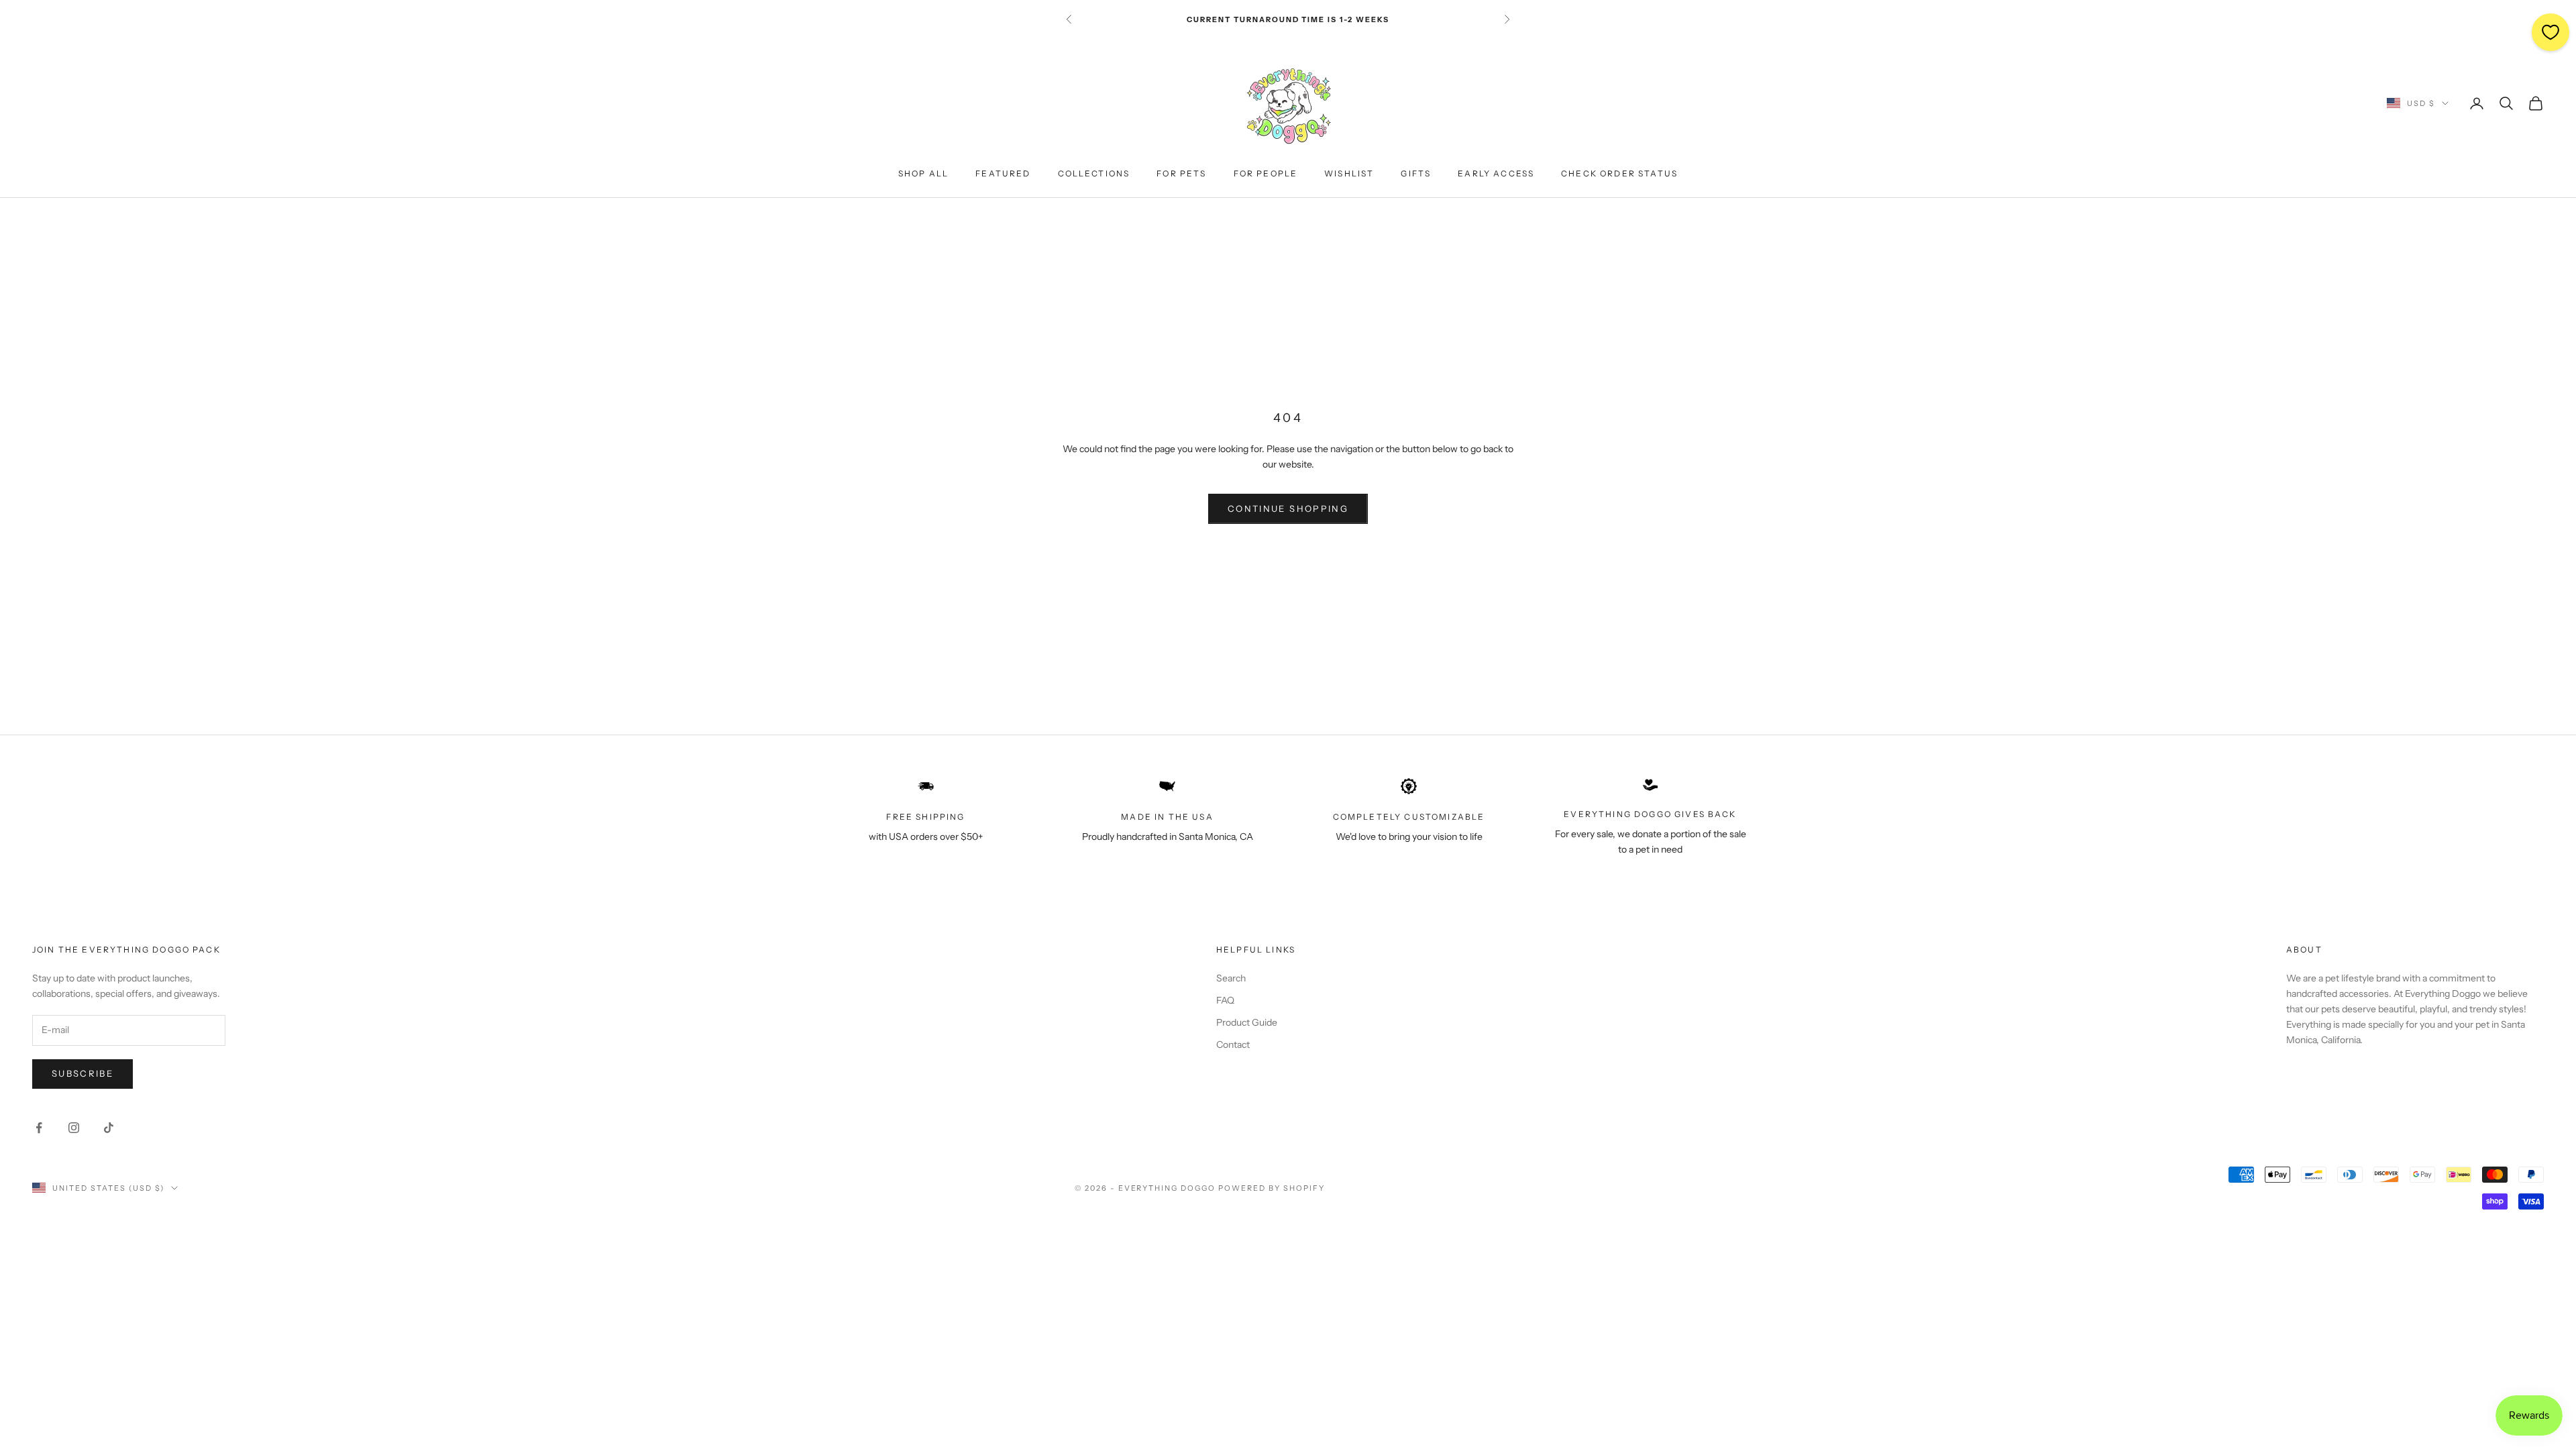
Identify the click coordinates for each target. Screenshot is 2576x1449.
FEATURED (1003, 173)
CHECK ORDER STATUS (1619, 173)
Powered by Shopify (1272, 1188)
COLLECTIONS (1094, 173)
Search (1231, 978)
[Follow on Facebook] (39, 1128)
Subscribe (83, 1073)
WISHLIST (1349, 173)
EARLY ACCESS (1496, 173)
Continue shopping (1288, 508)
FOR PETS (1181, 173)
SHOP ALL (923, 173)
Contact (1233, 1044)
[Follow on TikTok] (109, 1128)
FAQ (1225, 1000)
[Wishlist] (2551, 32)
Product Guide (1247, 1022)
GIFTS (1416, 173)
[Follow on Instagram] (74, 1128)
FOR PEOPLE (1266, 173)
